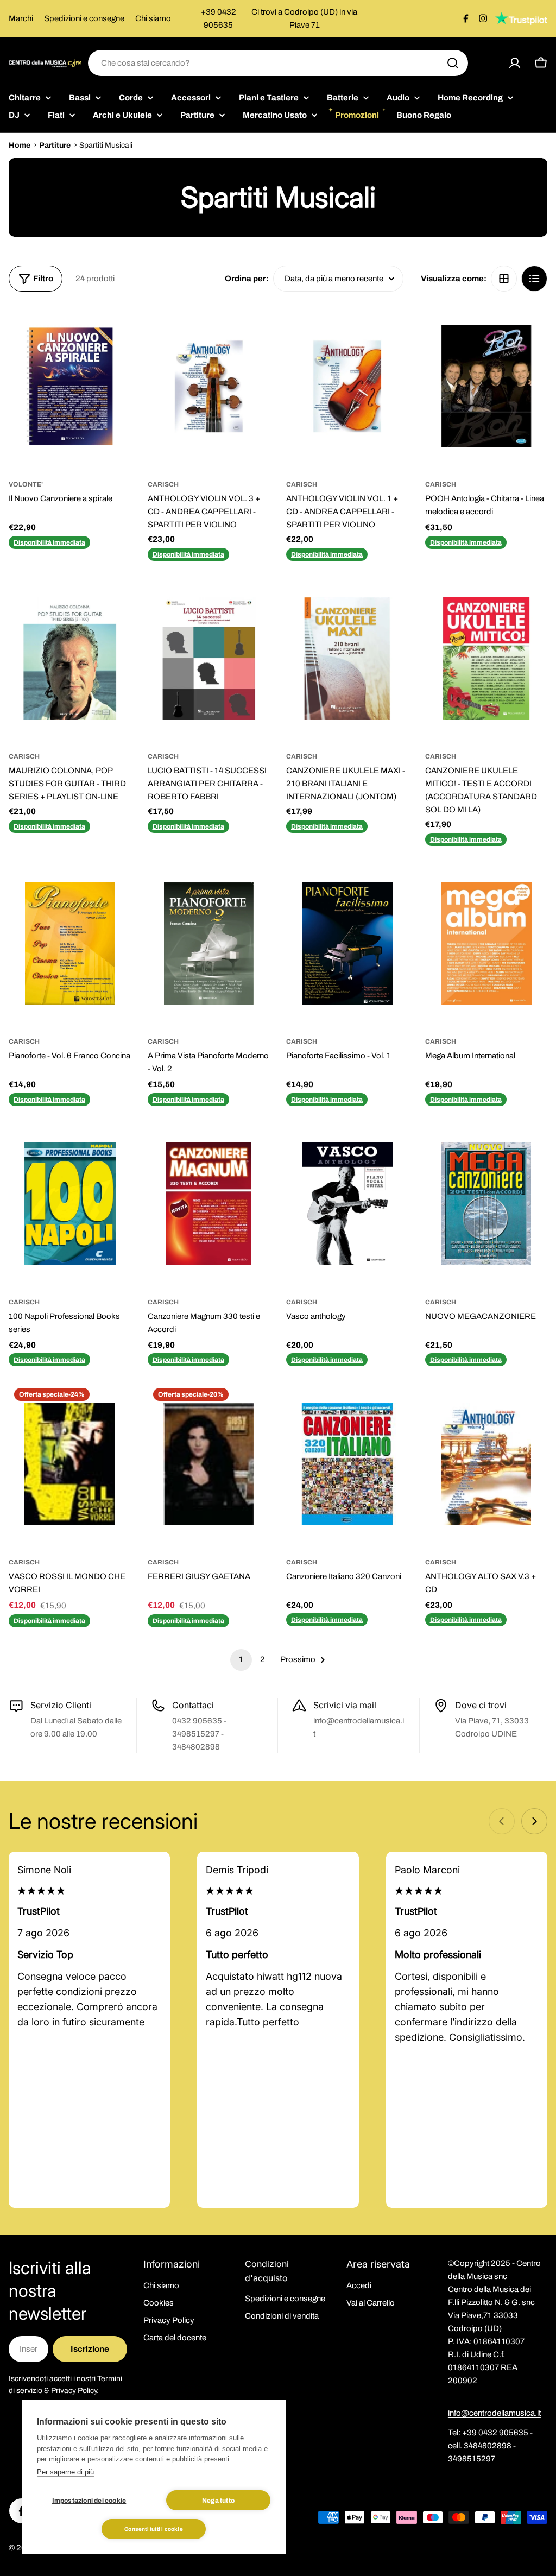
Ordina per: (247, 279)
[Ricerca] (453, 63)
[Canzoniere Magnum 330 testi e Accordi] (209, 1204)
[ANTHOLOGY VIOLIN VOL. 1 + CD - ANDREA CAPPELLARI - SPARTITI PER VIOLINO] (347, 386)
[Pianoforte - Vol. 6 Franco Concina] (70, 944)
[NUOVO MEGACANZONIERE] (486, 1204)
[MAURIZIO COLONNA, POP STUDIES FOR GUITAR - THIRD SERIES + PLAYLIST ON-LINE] (70, 659)
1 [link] (241, 1659)
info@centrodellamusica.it (494, 2413)
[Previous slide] (502, 1821)
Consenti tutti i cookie (154, 2529)
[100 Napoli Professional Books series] (70, 1204)
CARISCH (163, 484)
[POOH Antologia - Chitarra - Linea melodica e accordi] (486, 386)
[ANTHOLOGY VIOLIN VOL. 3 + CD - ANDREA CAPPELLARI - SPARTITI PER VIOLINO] (209, 386)
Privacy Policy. (75, 2391)
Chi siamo (153, 18)
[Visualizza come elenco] (534, 279)
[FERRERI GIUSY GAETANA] (209, 1464)
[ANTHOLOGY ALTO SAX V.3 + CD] (486, 1464)
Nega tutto (218, 2501)
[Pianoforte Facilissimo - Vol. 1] (347, 944)
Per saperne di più (65, 2472)
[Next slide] (534, 1821)
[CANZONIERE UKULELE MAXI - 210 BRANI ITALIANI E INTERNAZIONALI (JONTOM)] (347, 659)
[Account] (515, 63)
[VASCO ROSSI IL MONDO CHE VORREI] (70, 1464)
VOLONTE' (26, 484)
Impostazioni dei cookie (89, 2501)
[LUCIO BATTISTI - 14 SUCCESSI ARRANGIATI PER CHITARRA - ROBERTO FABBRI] (209, 659)
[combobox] (278, 63)
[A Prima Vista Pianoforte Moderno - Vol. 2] (209, 944)
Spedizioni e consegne (84, 18)
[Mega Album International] (486, 944)
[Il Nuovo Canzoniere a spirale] (70, 386)
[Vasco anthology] (347, 1204)
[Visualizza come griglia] (504, 279)
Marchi (21, 18)
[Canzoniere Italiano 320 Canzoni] (347, 1464)
